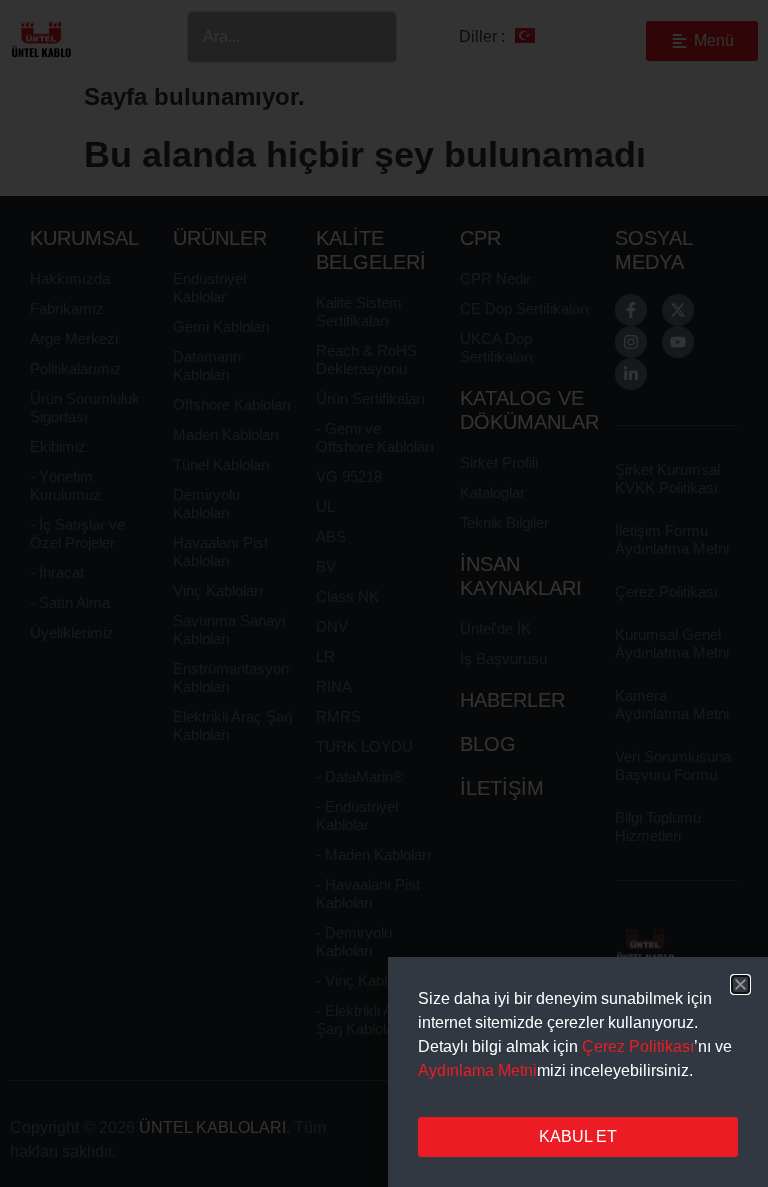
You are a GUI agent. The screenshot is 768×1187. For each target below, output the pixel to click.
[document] (384, 593)
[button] (740, 984)
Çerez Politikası (638, 1046)
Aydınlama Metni (477, 1070)
